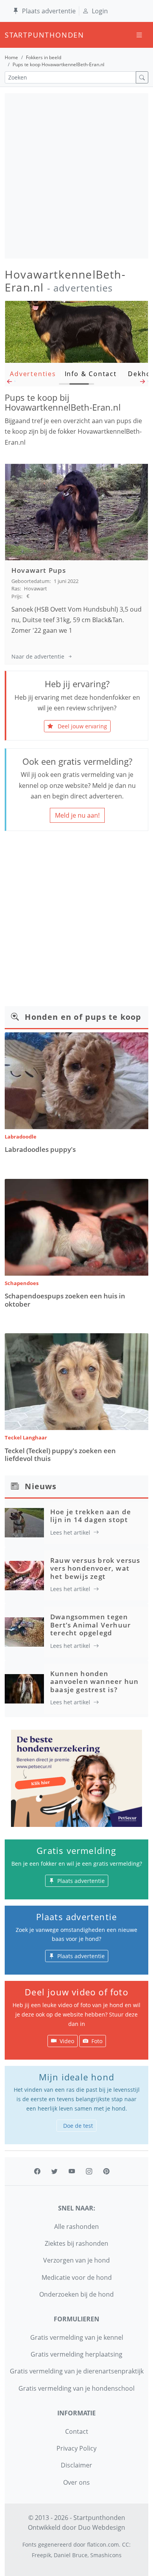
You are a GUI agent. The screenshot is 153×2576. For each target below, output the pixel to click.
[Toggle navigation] (139, 35)
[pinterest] (106, 2171)
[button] (10, 383)
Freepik (41, 2555)
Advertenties (33, 374)
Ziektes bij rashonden (76, 2243)
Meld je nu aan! (77, 815)
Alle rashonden (76, 2227)
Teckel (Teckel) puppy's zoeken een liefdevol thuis (60, 1455)
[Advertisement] (76, 176)
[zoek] (142, 77)
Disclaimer (76, 2465)
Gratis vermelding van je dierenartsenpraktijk (77, 2371)
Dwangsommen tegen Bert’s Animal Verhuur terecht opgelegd (90, 1625)
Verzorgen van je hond (76, 2260)
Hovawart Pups (39, 570)
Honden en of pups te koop (83, 1017)
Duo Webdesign (102, 2527)
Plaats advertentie (49, 11)
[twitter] (55, 2171)
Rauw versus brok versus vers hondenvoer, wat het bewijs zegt (95, 1568)
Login (100, 11)
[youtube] (72, 2171)
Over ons (76, 2482)
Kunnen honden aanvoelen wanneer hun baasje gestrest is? (94, 1682)
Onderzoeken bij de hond (76, 2294)
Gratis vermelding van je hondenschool (76, 2388)
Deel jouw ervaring (82, 726)
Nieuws (41, 1486)
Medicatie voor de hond (77, 2277)
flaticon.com (103, 2544)
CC (126, 2544)
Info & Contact (91, 374)
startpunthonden (12, 35)
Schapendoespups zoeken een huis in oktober (65, 1300)
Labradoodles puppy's (40, 1149)
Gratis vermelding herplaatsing (76, 2354)
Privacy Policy (76, 2448)
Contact (77, 2431)
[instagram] (89, 2171)
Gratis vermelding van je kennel (77, 2337)
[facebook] (37, 2171)
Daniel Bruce (71, 2555)
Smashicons (106, 2555)
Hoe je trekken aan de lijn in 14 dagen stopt (91, 1516)
